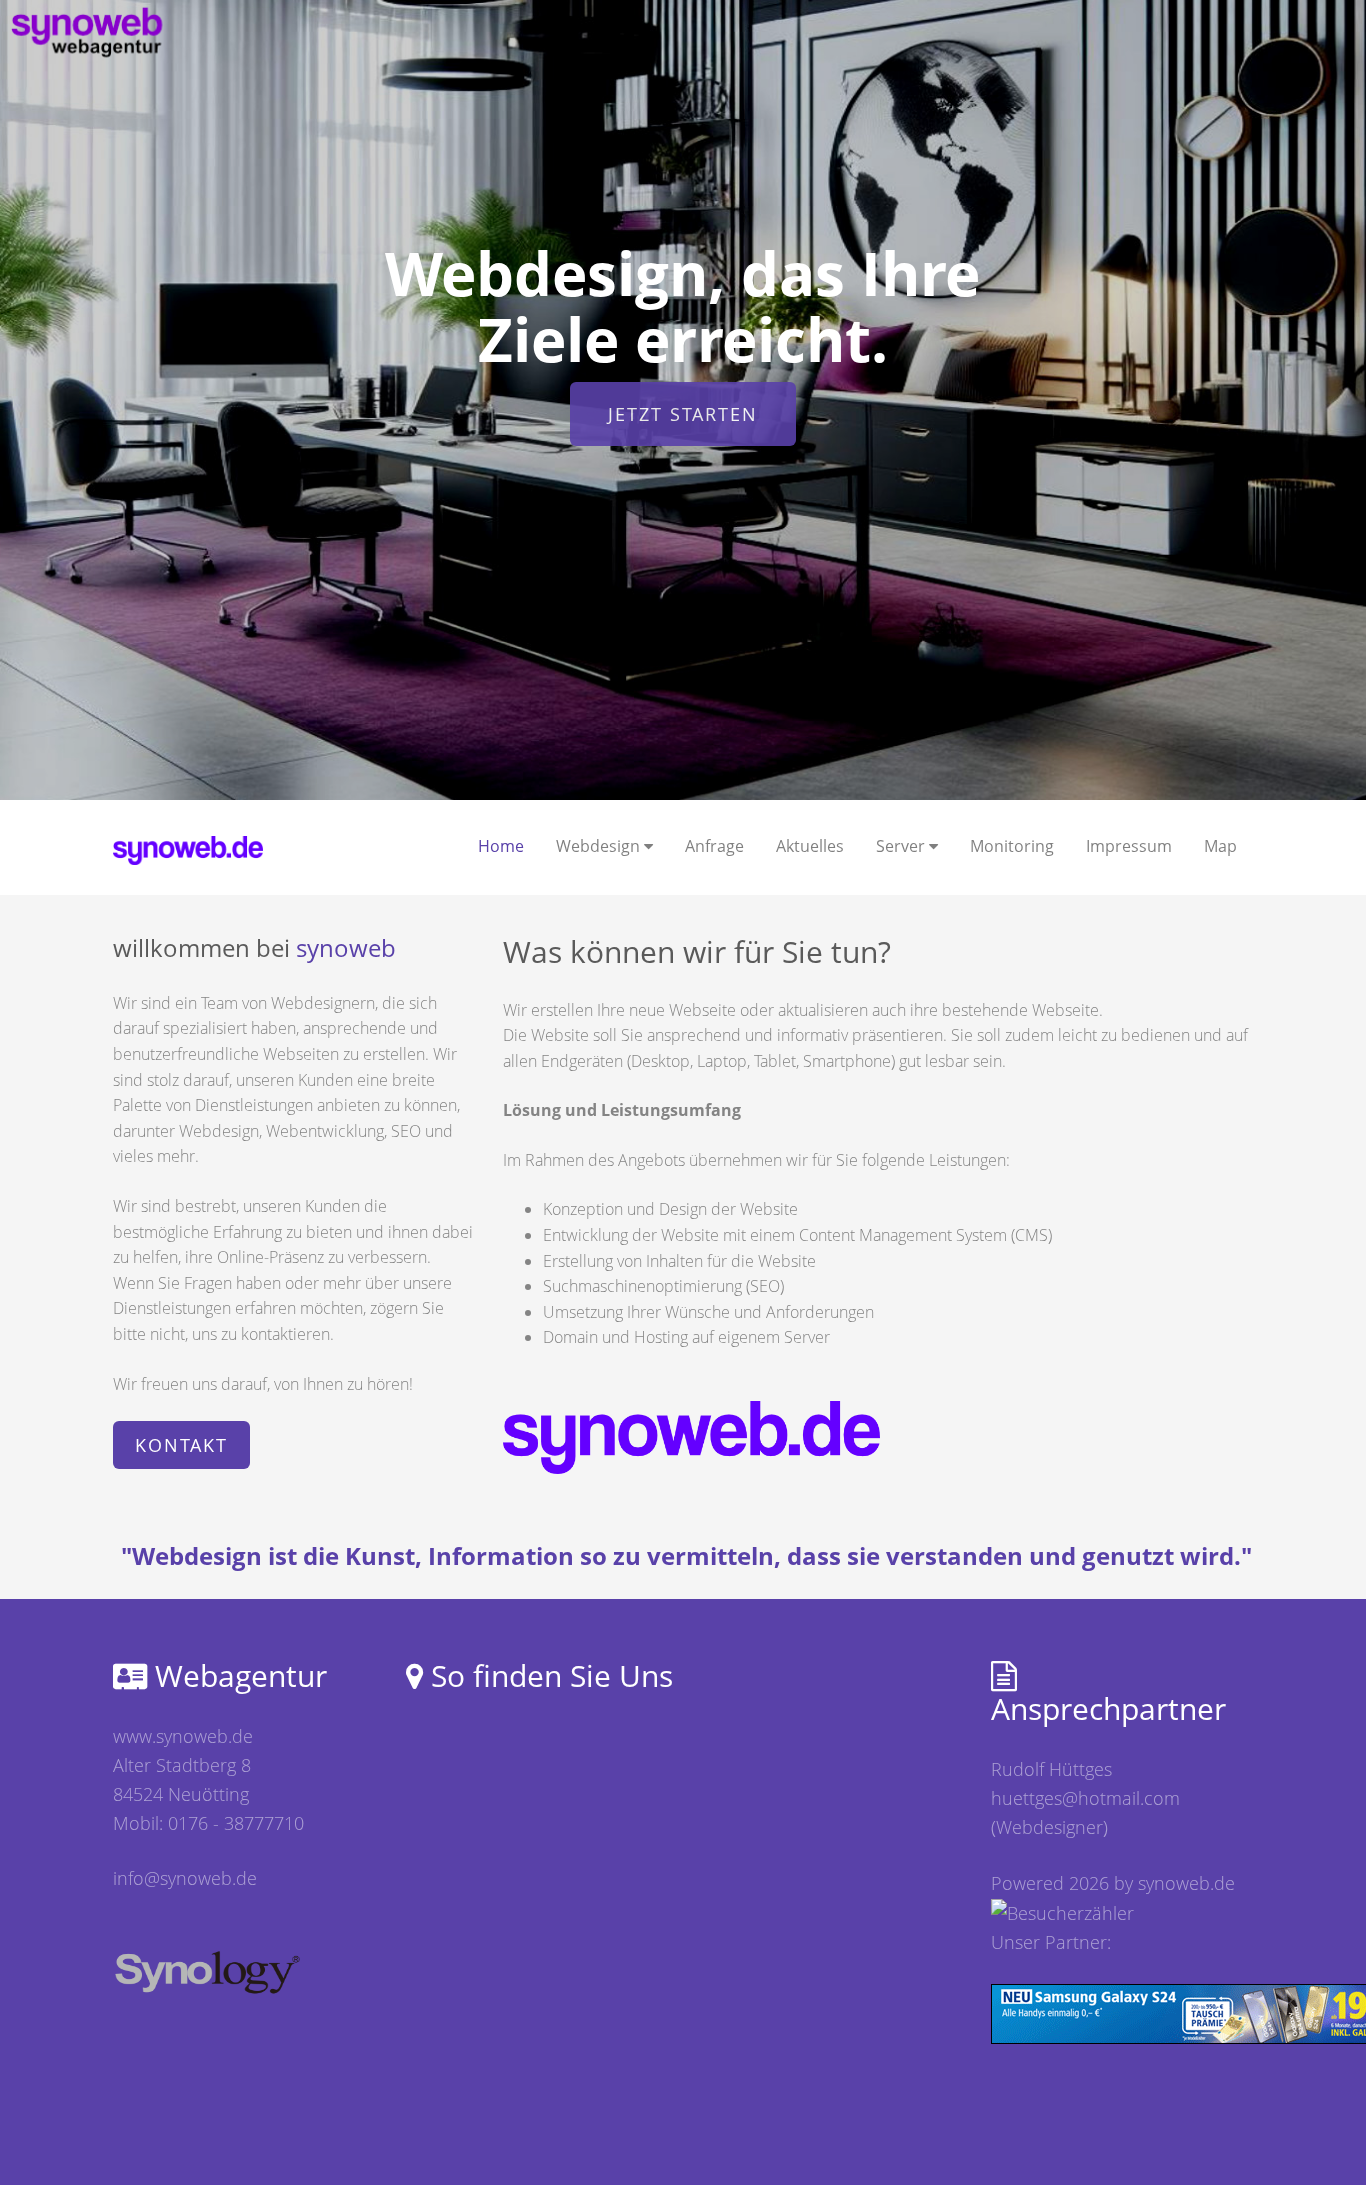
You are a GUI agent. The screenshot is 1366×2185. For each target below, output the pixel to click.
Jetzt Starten (683, 414)
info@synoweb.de (185, 1878)
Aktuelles (810, 846)
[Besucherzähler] (1062, 1911)
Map (1220, 846)
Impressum (1129, 846)
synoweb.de (1186, 1883)
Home (501, 846)
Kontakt (181, 1445)
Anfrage (714, 846)
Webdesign (600, 846)
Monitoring (1012, 846)
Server (902, 846)
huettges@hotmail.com (1085, 1798)
